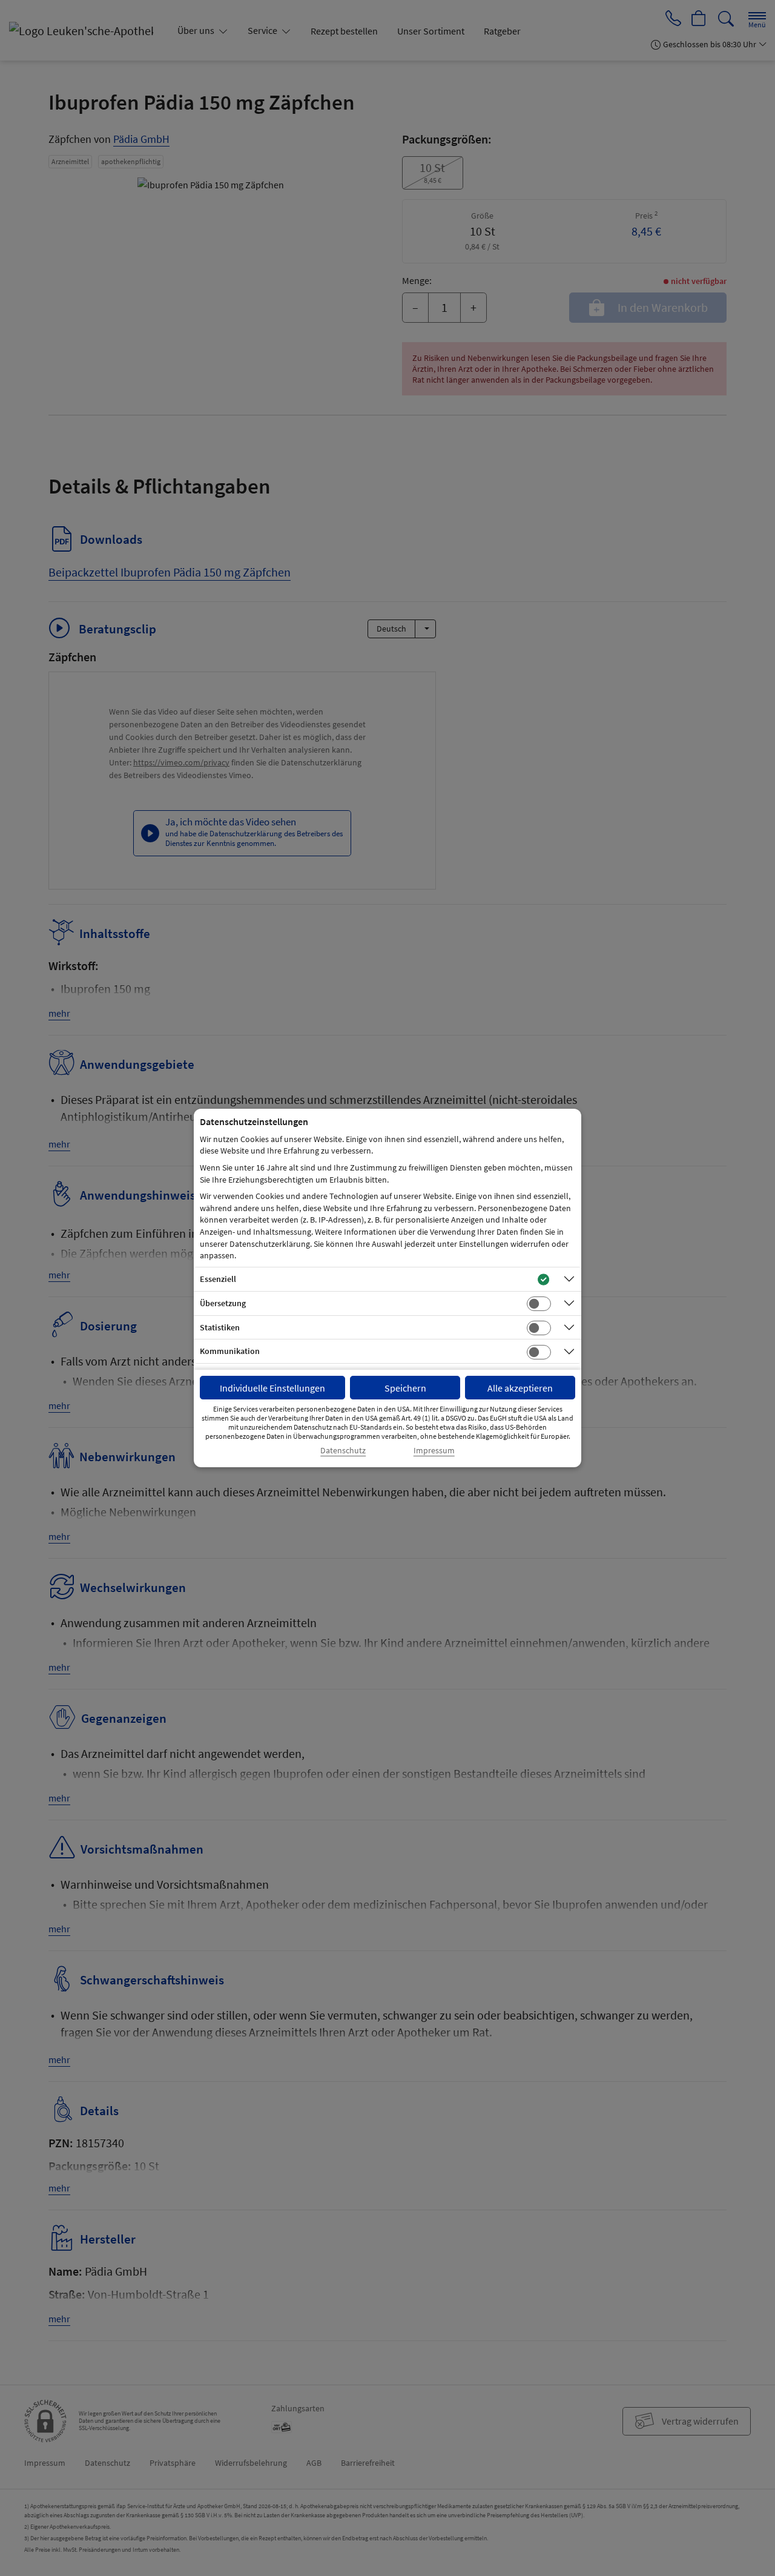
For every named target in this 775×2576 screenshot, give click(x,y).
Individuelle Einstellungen (272, 1388)
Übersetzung (223, 1303)
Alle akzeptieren (520, 1388)
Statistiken (220, 1327)
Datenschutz (343, 1451)
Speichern (405, 1388)
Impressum (434, 1451)
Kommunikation (230, 1351)
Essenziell (218, 1279)
